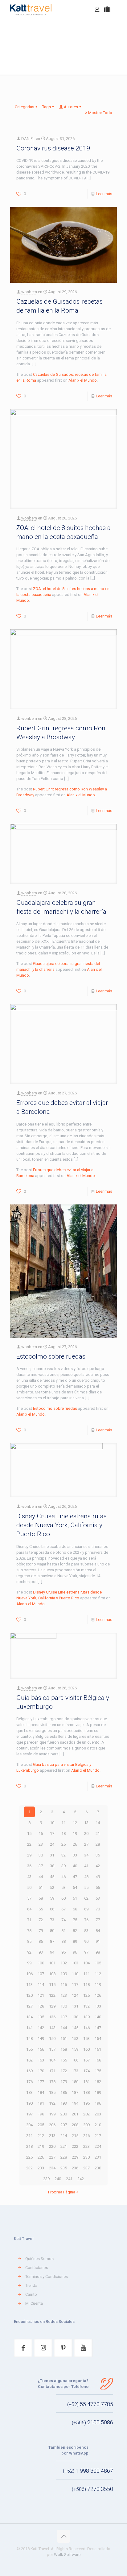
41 (86, 1866)
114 (41, 1985)
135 (41, 2017)
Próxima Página (62, 2192)
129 (52, 2006)
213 (52, 2136)
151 (64, 2039)
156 (41, 2049)
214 (64, 2136)
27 (86, 1844)
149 (41, 2039)
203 (98, 2114)
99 (29, 1963)
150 (52, 2039)
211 (29, 2136)
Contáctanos (37, 2268)
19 (75, 1834)
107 (41, 1974)
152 (75, 2039)
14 (98, 1823)
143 (52, 2028)
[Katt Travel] (31, 9)
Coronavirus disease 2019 (53, 148)
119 (98, 1985)
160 (86, 2049)
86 (41, 1941)
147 (98, 2028)
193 (64, 2103)
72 (41, 1920)
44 (41, 1877)
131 (75, 2006)
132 (86, 2006)
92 (29, 1952)
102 (64, 1963)
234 (52, 2168)
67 (63, 1909)
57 (29, 1898)
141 (29, 2028)
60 (63, 1898)
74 (63, 1920)
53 (63, 1887)
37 (41, 1866)
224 (98, 2146)
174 (86, 2071)
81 (63, 1931)
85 (29, 1941)
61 (75, 1898)
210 (98, 2125)
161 (98, 2049)
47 (75, 1877)
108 (52, 1974)
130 (64, 2006)
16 (41, 1834)
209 (86, 2125)
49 (98, 1877)
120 (29, 1995)
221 (64, 2146)
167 (86, 2060)
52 (52, 1887)
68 (75, 1909)
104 (86, 1963)
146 (86, 2028)
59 (52, 1898)
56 (98, 1887)
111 (86, 1974)
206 (52, 2125)
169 (29, 2071)
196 (98, 2103)
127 (29, 2006)
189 (98, 2092)
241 (69, 2179)
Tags (47, 107)
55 (86, 1887)
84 (98, 1931)
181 (86, 2082)
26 (75, 1844)
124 (75, 1995)
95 (63, 1952)
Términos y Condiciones (47, 2277)
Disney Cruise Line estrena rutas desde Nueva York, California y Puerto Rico (61, 1525)
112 (98, 1974)
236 (75, 2168)
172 (64, 2071)
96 (75, 1952)
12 (75, 1823)
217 (98, 2136)
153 (86, 2039)
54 (75, 1887)
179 (64, 2082)
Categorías (25, 107)
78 (29, 1931)
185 (52, 2092)
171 (52, 2071)
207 (64, 2125)
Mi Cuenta (34, 2303)
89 (75, 1941)
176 (29, 2082)
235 (64, 2168)
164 (52, 2060)
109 (64, 1974)
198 (41, 2114)
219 (41, 2146)
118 (86, 1985)
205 (41, 2125)
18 (63, 1834)
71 (29, 1920)
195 (86, 2103)
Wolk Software (67, 2555)
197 (29, 2114)
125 (86, 1995)
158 (64, 2049)
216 (86, 2136)
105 (98, 1963)
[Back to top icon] (63, 2536)
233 (41, 2168)
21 (98, 1834)
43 (29, 1877)
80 (52, 1931)
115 (52, 1985)
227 (52, 2157)
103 (75, 1963)
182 (98, 2082)
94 (52, 1952)
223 (86, 2146)
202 (86, 2114)
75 (75, 1920)
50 (29, 1887)
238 (98, 2168)
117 (75, 1985)
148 (29, 2039)
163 (41, 2060)
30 (41, 1855)
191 (41, 2103)
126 (98, 1995)
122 (52, 1995)
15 (29, 1834)
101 (52, 1963)
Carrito (31, 2294)
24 (52, 1844)
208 (75, 2125)
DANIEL (28, 139)
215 (75, 2136)
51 (41, 1887)
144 (64, 2028)
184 (41, 2092)
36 (29, 1866)
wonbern (29, 292)
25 (63, 1844)
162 (29, 2060)
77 (98, 1920)
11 (63, 1823)
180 (75, 2082)
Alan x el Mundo (83, 380)
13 (86, 1823)
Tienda (31, 2285)
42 (98, 1866)
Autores (71, 107)
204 (29, 2125)
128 (41, 2006)
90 (86, 1941)
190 (29, 2103)
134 (29, 2017)
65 (41, 1909)
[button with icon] (23, 2348)
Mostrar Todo (100, 113)
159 (75, 2049)
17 (52, 1834)
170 (41, 2071)
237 (86, 2168)
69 (86, 1909)
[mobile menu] (119, 9)
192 (52, 2103)
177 (41, 2082)
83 (86, 1931)
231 (98, 2157)
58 (41, 1898)
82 (75, 1931)
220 (52, 2146)
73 (52, 1920)
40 (75, 1866)
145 (75, 2028)
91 (98, 1941)
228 (64, 2157)
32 (63, 1855)
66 (52, 1909)
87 (52, 1941)
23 (41, 1844)
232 (29, 2168)
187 (75, 2092)
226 (41, 2157)
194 (75, 2103)
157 (52, 2049)
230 (86, 2157)
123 (64, 1995)
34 (86, 1855)
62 (86, 1898)
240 (58, 2179)
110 (75, 1974)
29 (29, 1855)
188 (86, 2092)
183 (29, 2092)
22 (29, 1844)
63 (98, 1898)
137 (64, 2017)
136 (52, 2017)
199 (52, 2114)
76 (86, 1920)
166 (75, 2060)
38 (52, 1866)
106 (29, 1974)
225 (29, 2157)
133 (98, 2006)
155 (29, 2049)
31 (52, 1855)
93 (41, 1952)
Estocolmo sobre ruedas (51, 1356)
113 (29, 1985)
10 (52, 1823)
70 (98, 1909)
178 (52, 2082)
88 (63, 1941)
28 (98, 1844)
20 (86, 1834)
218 (29, 2146)
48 (86, 1877)
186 (64, 2092)
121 (41, 1995)
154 (98, 2039)
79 (41, 1931)
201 (75, 2114)
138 (75, 2017)
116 (64, 1985)
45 (52, 1877)
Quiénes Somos (39, 2259)
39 (63, 1866)
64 (29, 1909)
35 (98, 1855)
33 (75, 1855)
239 (46, 2179)
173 (75, 2071)
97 (86, 1952)
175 (98, 2071)
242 (81, 2179)
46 (63, 1877)
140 (98, 2017)
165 (64, 2060)
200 (64, 2114)
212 (41, 2136)
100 (41, 1963)
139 (86, 2017)
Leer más (104, 194)
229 (75, 2157)
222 (75, 2146)
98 (98, 1952)
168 (98, 2060)
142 (41, 2028)
